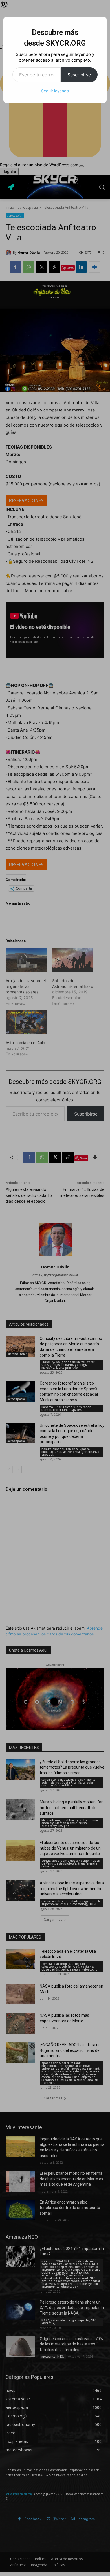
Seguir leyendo (55, 91)
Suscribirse (79, 75)
